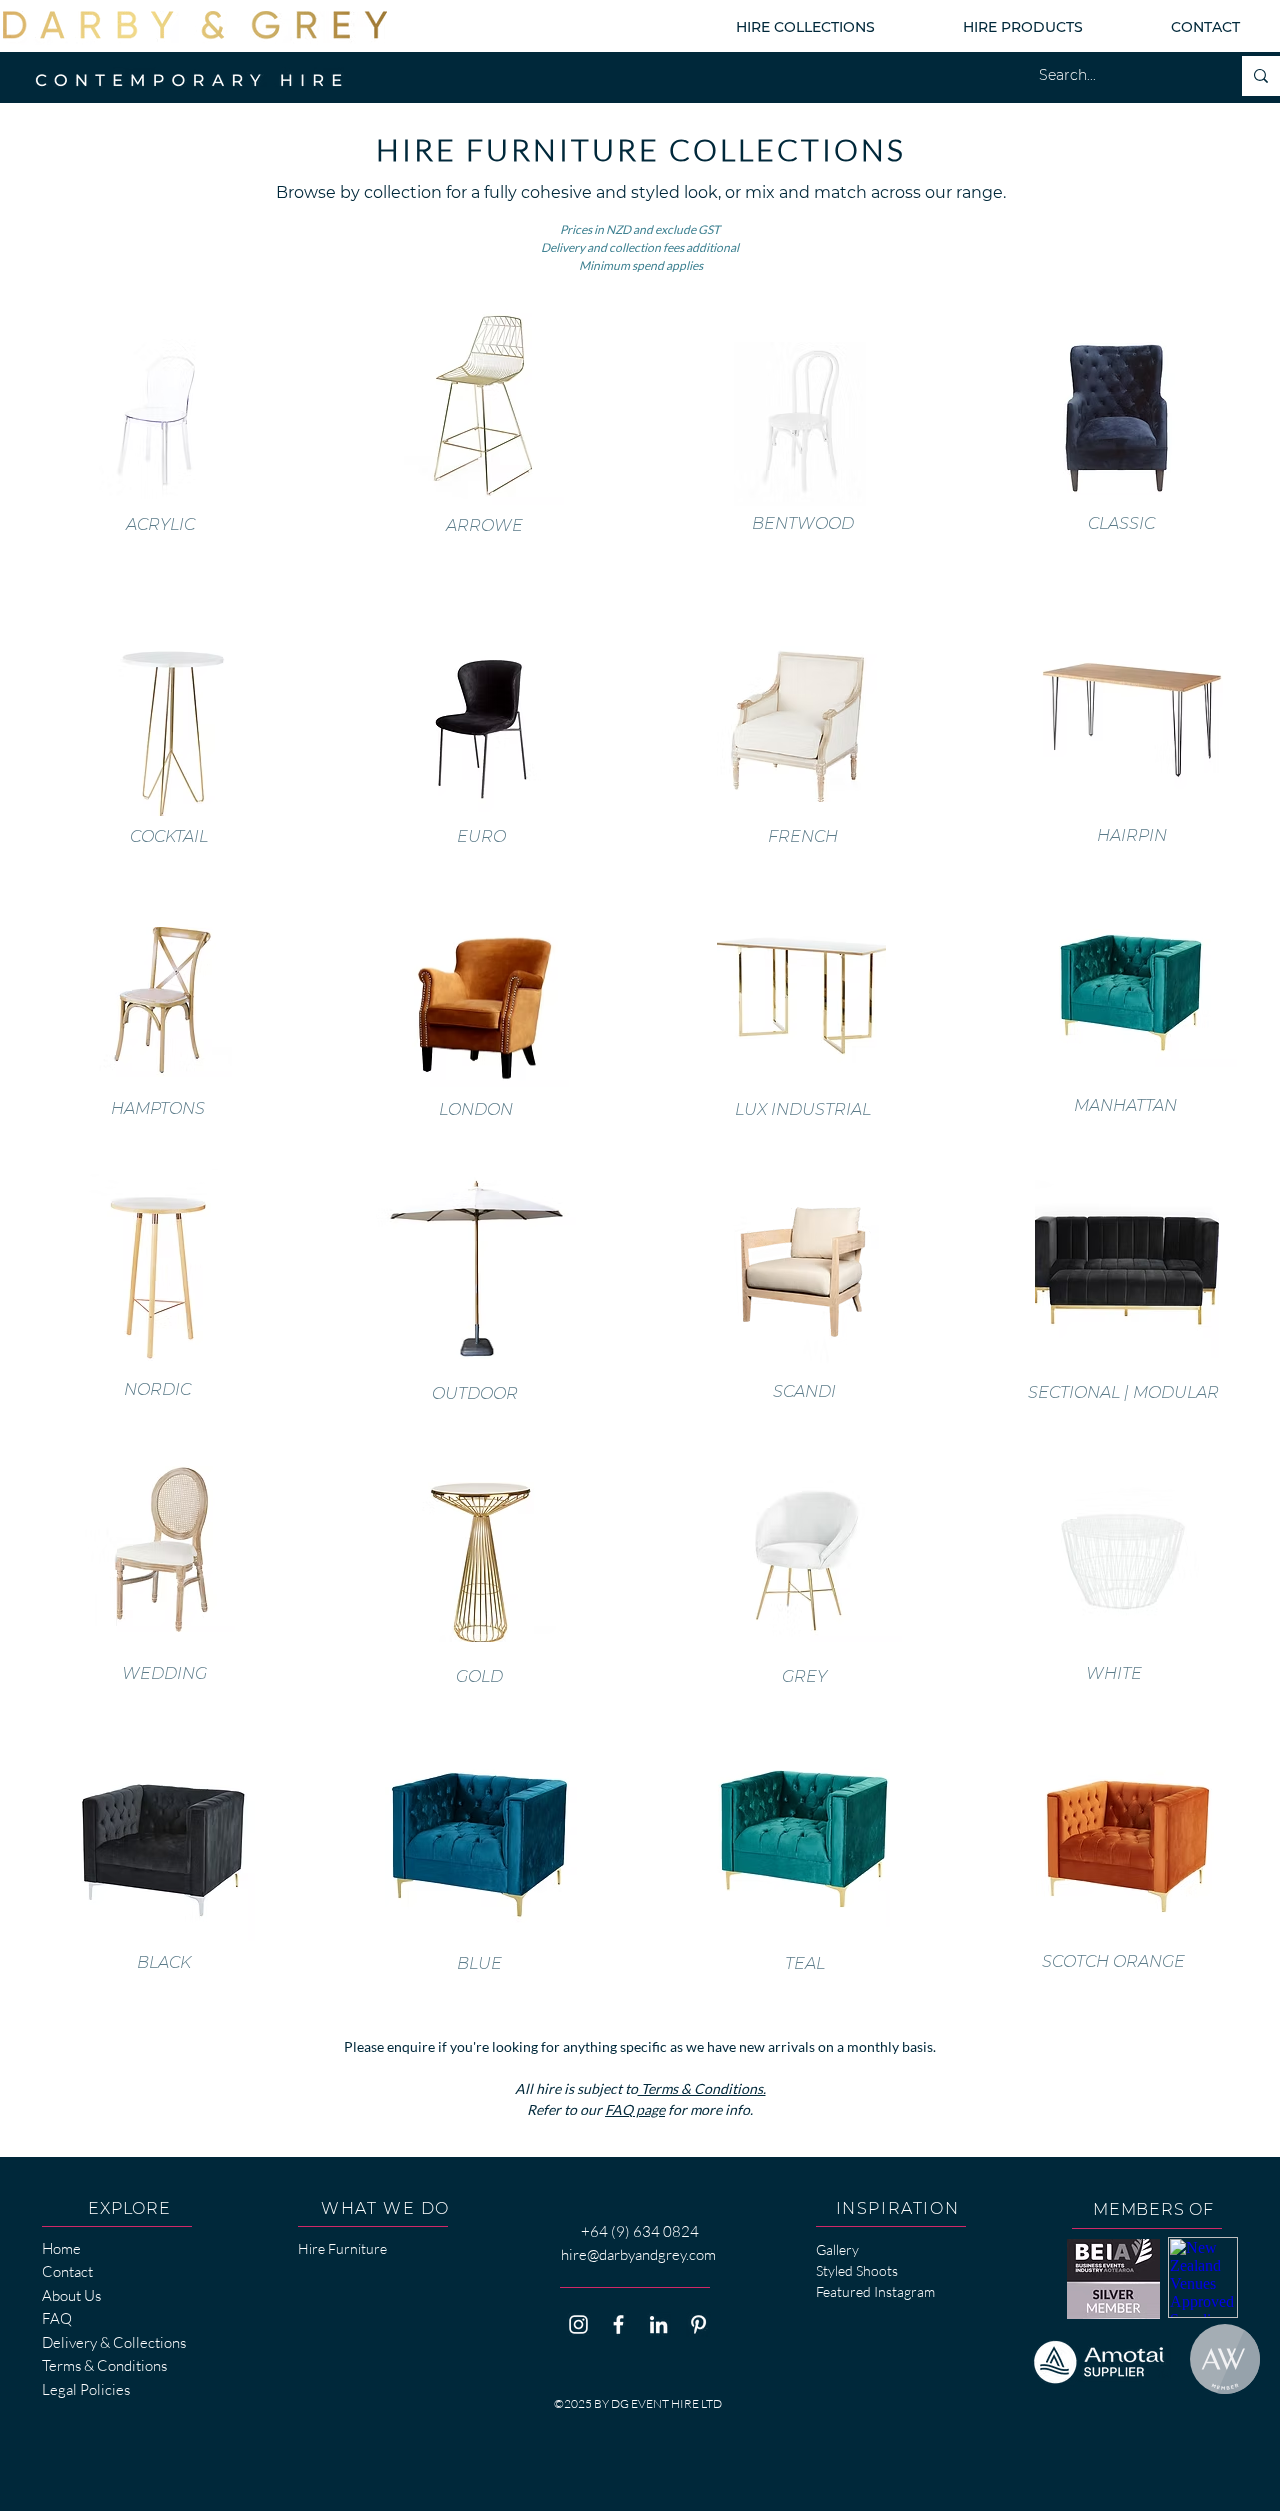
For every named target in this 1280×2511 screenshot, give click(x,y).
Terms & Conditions (104, 2365)
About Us (71, 2295)
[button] (805, 27)
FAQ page (635, 2109)
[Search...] (1261, 76)
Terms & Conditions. (702, 2088)
